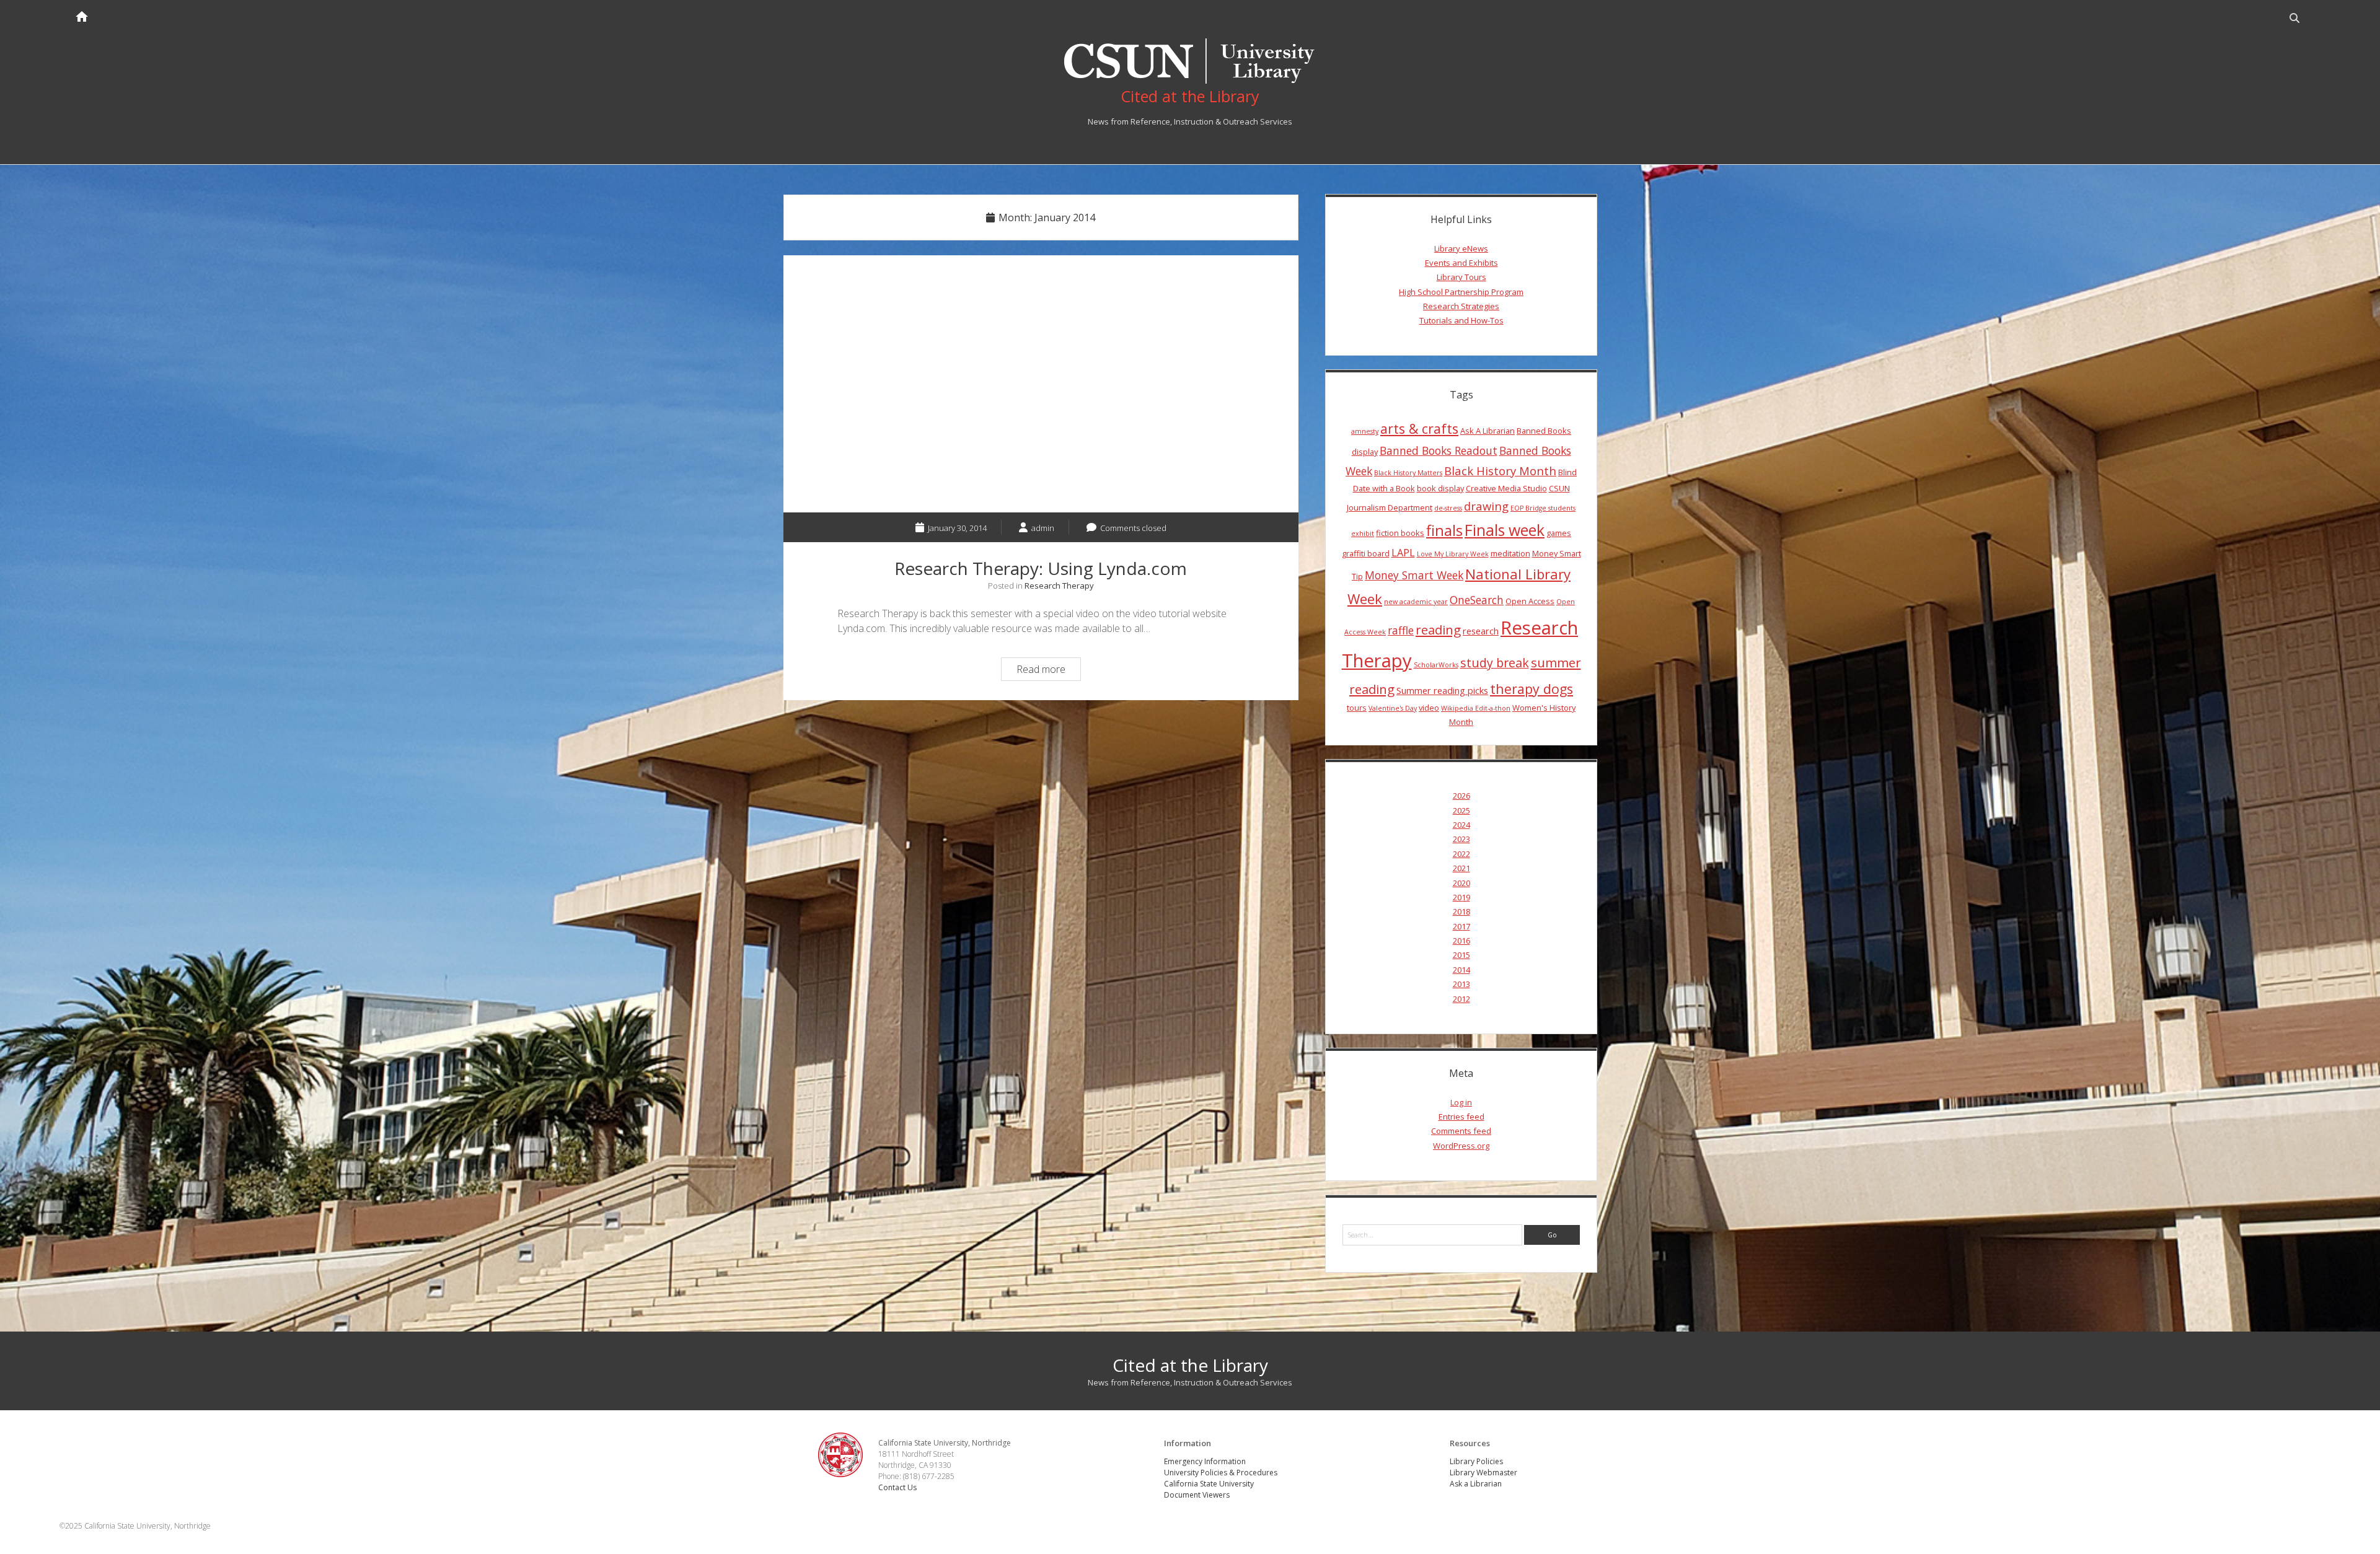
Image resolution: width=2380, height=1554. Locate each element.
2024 (1461, 825)
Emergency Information (1205, 1461)
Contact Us (897, 1487)
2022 (1461, 854)
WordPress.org (1461, 1146)
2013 (1461, 984)
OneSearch (1477, 600)
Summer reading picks (1442, 690)
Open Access (1530, 601)
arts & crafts (1419, 428)
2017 (1461, 926)
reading (1438, 630)
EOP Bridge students (1543, 508)
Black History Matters (1408, 473)
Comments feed (1461, 1131)
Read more (1048, 671)
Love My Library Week (1453, 554)
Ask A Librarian (1487, 431)
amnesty (1365, 431)
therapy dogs (1532, 689)
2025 (1461, 810)
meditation (1510, 553)
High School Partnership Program (1461, 292)
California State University (1209, 1484)
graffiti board (1366, 553)
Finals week (1505, 530)
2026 (1461, 796)
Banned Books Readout (1439, 450)
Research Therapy (1059, 586)
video (1429, 708)
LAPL (1403, 553)
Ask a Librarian (1476, 1484)
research (1481, 631)
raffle (1401, 630)
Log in (1461, 1102)
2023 (1461, 839)
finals (1444, 530)
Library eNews (1461, 248)
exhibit (1363, 533)
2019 (1461, 897)
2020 (1461, 883)
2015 (1461, 955)
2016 (1461, 941)
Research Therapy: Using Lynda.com (1041, 384)
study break (1495, 663)
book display (1440, 488)
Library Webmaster (1483, 1473)
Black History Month (1500, 471)
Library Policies (1476, 1461)
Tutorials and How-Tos (1461, 320)
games (1559, 533)
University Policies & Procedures (1221, 1473)
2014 (1461, 970)
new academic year (1416, 602)
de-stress (1448, 508)
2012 (1461, 999)
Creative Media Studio (1506, 488)
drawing (1486, 506)
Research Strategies (1461, 306)
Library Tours (1461, 277)
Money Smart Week (1414, 575)
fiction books (1400, 533)
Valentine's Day (1393, 708)
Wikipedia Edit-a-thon (1476, 708)
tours (1357, 708)
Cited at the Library (1190, 1365)
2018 (1461, 911)
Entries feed (1461, 1117)
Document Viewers (1197, 1495)
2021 (1461, 868)
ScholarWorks (1436, 665)
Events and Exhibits (1461, 263)
